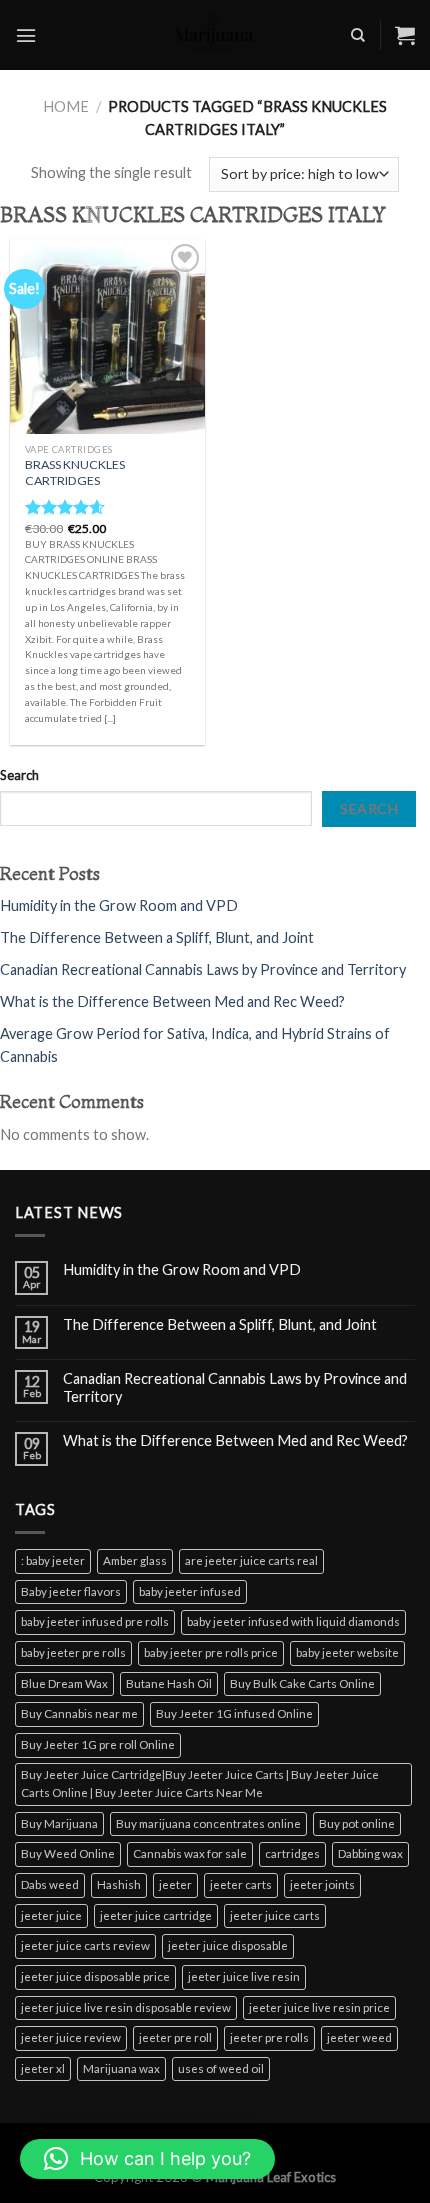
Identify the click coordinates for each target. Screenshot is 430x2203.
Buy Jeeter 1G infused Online (234, 1713)
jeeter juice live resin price (319, 2007)
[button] (147, 2159)
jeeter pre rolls (269, 2037)
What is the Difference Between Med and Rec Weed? (172, 1001)
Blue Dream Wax (64, 1683)
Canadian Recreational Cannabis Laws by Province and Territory (203, 969)
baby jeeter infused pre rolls (95, 1621)
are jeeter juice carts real (251, 1560)
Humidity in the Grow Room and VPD (119, 905)
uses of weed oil (221, 2068)
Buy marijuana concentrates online (208, 1823)
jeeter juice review (71, 2037)
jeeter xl (43, 2068)
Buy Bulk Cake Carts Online (302, 1683)
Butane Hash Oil (169, 1683)
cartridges (292, 1853)
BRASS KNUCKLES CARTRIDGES (75, 472)
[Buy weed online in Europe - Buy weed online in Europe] (215, 35)
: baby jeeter (53, 1560)
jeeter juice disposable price (95, 1976)
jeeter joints (322, 1884)
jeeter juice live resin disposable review (126, 2007)
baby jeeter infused (190, 1591)
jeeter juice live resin (244, 1976)
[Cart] (405, 35)
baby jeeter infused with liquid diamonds (293, 1621)
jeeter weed (359, 2037)
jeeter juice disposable (228, 1945)
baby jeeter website (347, 1652)
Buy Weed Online (68, 1853)
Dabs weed (50, 1884)
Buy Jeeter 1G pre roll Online (98, 1744)
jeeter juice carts (275, 1915)
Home (66, 106)
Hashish (119, 1884)
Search (19, 775)
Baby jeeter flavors (71, 1591)
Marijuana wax (121, 2068)
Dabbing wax (370, 1853)
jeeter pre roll (175, 2037)
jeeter (175, 1884)
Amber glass (135, 1560)
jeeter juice (51, 1915)
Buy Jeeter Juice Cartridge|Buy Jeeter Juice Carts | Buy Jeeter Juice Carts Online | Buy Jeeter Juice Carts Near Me (200, 1784)
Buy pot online (357, 1823)
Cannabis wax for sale (190, 1853)
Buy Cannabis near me (79, 1713)
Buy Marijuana (59, 1823)
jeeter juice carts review (85, 1945)
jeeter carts (241, 1884)
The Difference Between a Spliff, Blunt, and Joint (157, 937)
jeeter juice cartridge (156, 1915)
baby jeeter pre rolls (73, 1652)
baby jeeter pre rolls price (211, 1652)
